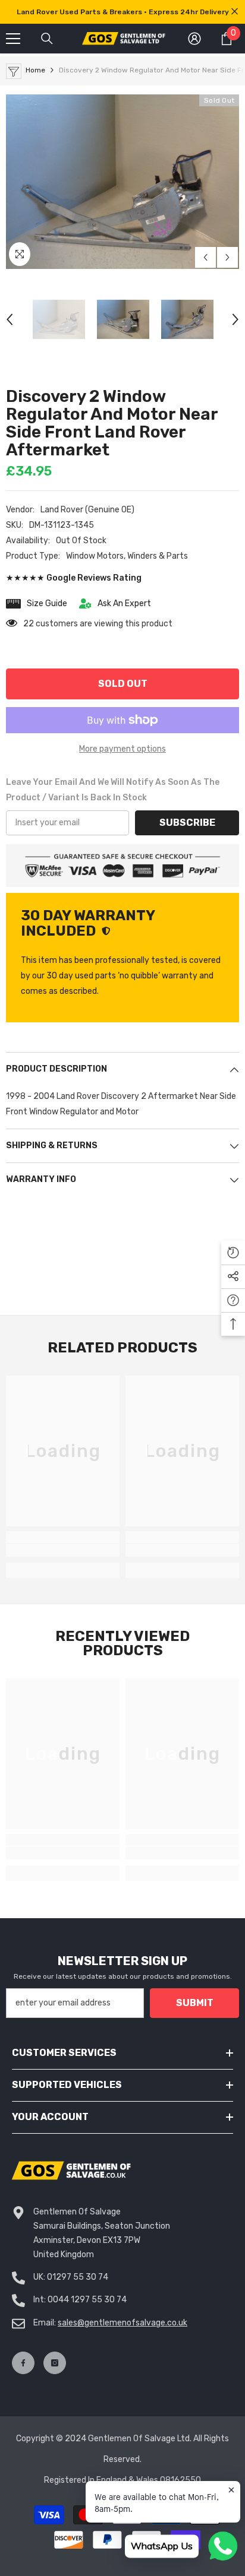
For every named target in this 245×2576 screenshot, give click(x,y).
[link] (63, 1550)
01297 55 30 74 (78, 2277)
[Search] (47, 39)
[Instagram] (55, 2363)
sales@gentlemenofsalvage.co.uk (122, 2323)
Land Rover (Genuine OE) (87, 510)
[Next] (227, 257)
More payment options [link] (122, 749)
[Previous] (205, 257)
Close (235, 12)
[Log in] (194, 39)
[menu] (13, 39)
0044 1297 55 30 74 (87, 2300)
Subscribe (187, 823)
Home (35, 70)
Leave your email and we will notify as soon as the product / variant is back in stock (113, 790)
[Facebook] (23, 2363)
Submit (195, 2003)
